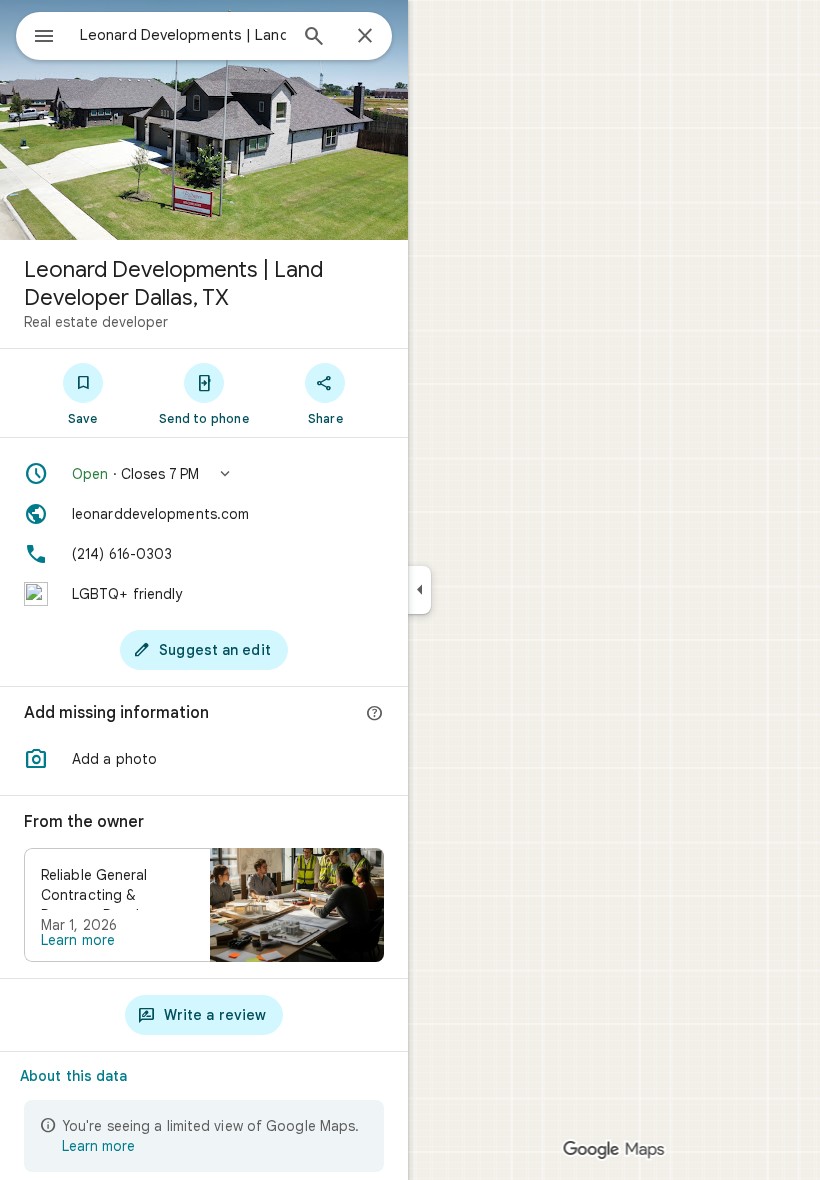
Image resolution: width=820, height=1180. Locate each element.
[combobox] (183, 35)
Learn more (78, 940)
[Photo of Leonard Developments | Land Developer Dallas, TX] (204, 120)
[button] (204, 474)
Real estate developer (96, 322)
